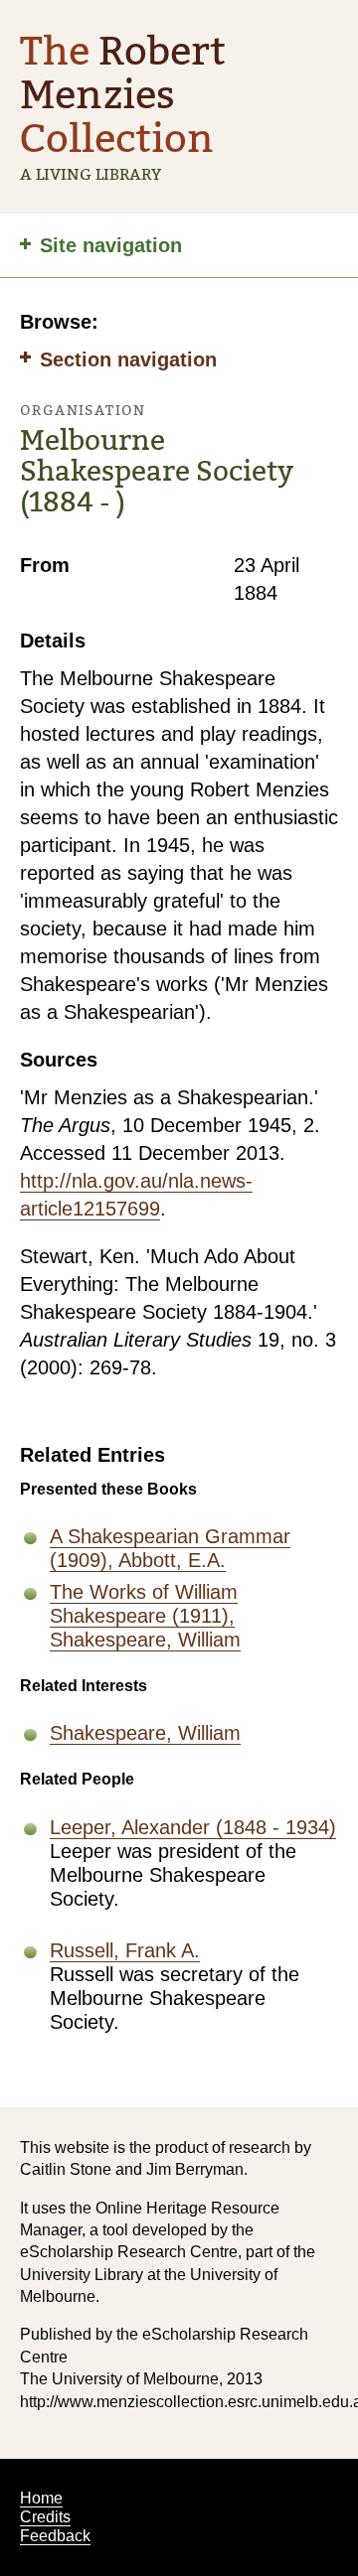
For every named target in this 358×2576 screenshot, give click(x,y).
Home (41, 2498)
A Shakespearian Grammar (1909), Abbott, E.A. (170, 1548)
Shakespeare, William (145, 1733)
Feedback (55, 2536)
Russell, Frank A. (125, 1950)
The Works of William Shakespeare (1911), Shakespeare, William (145, 1616)
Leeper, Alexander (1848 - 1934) (193, 1827)
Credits (45, 2517)
